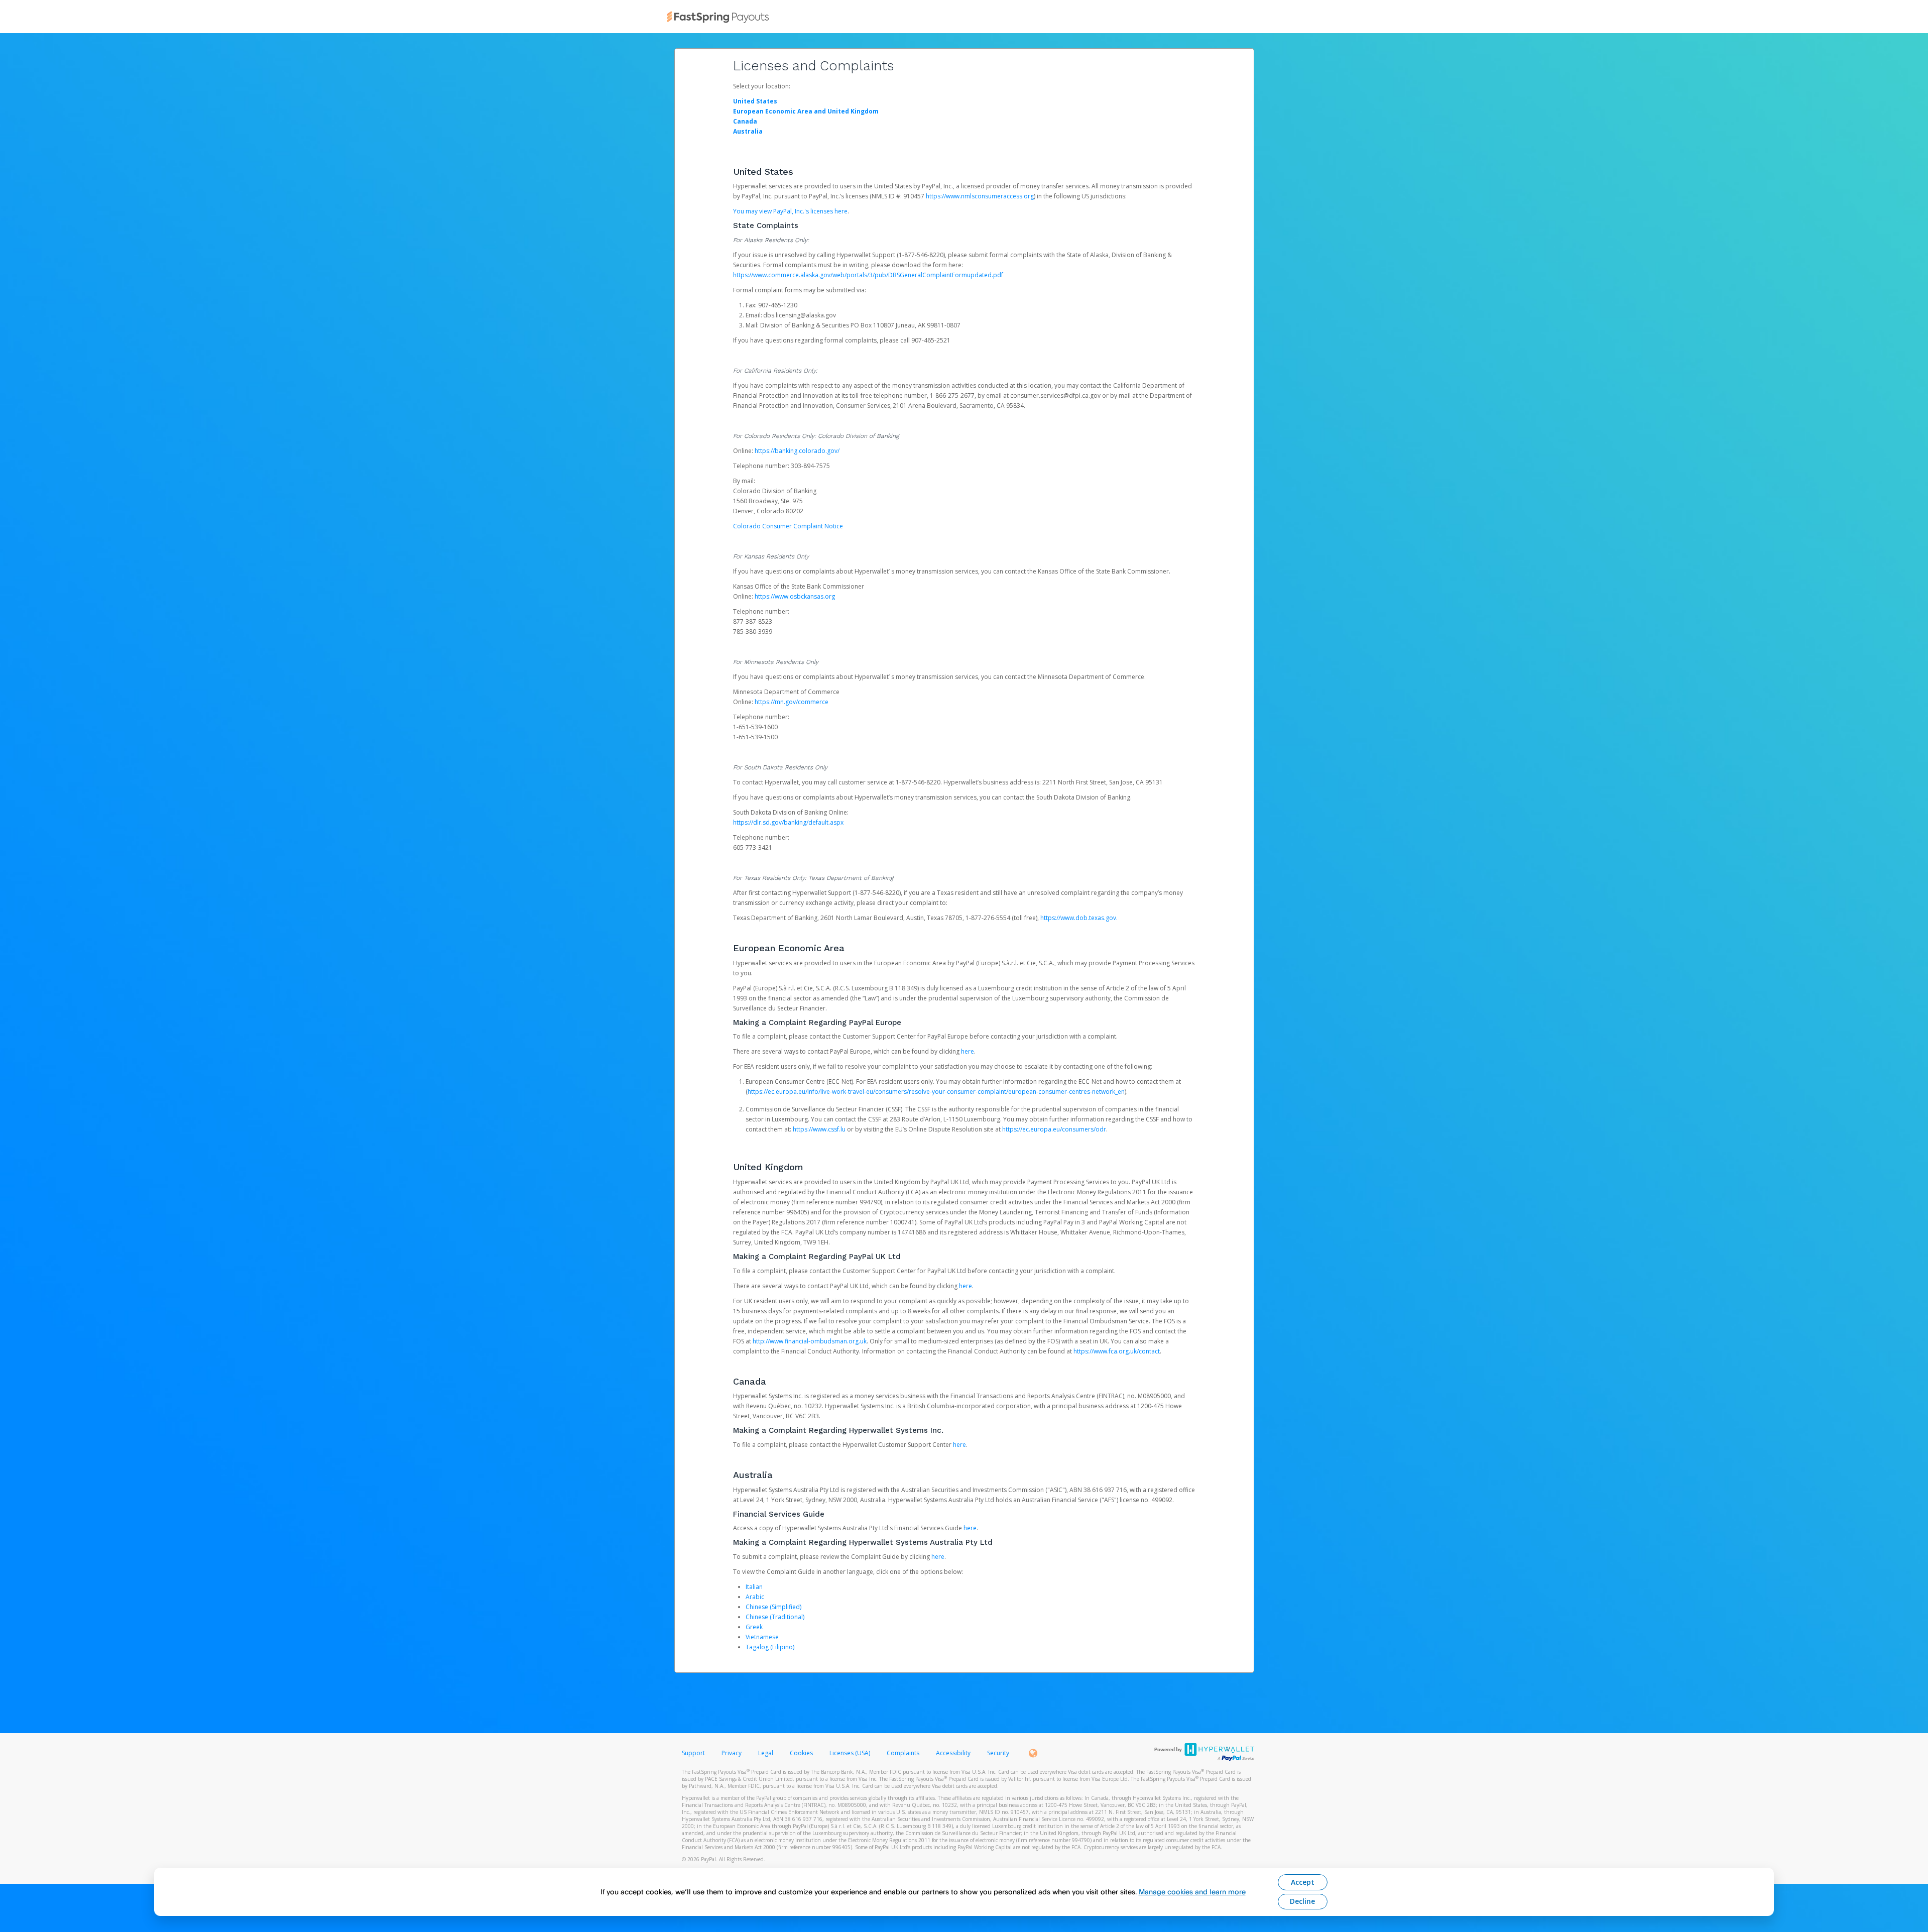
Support (693, 1753)
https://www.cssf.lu (819, 1129)
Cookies (801, 1753)
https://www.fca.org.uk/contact (1117, 1351)
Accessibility (953, 1753)
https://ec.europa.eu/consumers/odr (1054, 1129)
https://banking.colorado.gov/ (797, 451)
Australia (748, 131)
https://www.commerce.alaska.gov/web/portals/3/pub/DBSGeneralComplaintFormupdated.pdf (868, 275)
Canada (745, 121)
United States (755, 101)
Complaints (904, 1753)
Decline (1302, 1901)
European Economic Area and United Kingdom (806, 111)
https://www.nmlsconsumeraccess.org (980, 196)
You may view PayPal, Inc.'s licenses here (790, 211)
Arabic (755, 1597)
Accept (1303, 1882)
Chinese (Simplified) (773, 1607)
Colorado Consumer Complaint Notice (788, 526)
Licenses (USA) (851, 1753)
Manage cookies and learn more (1192, 1892)
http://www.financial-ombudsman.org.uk (810, 1341)
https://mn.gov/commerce (792, 702)
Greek (754, 1627)
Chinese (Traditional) (775, 1617)
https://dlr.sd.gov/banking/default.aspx (788, 822)
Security (998, 1753)
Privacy (732, 1753)
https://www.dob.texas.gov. (1079, 918)
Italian (754, 1587)
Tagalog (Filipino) (770, 1647)
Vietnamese (762, 1637)
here (968, 1051)
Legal (766, 1753)
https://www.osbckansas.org (795, 596)
